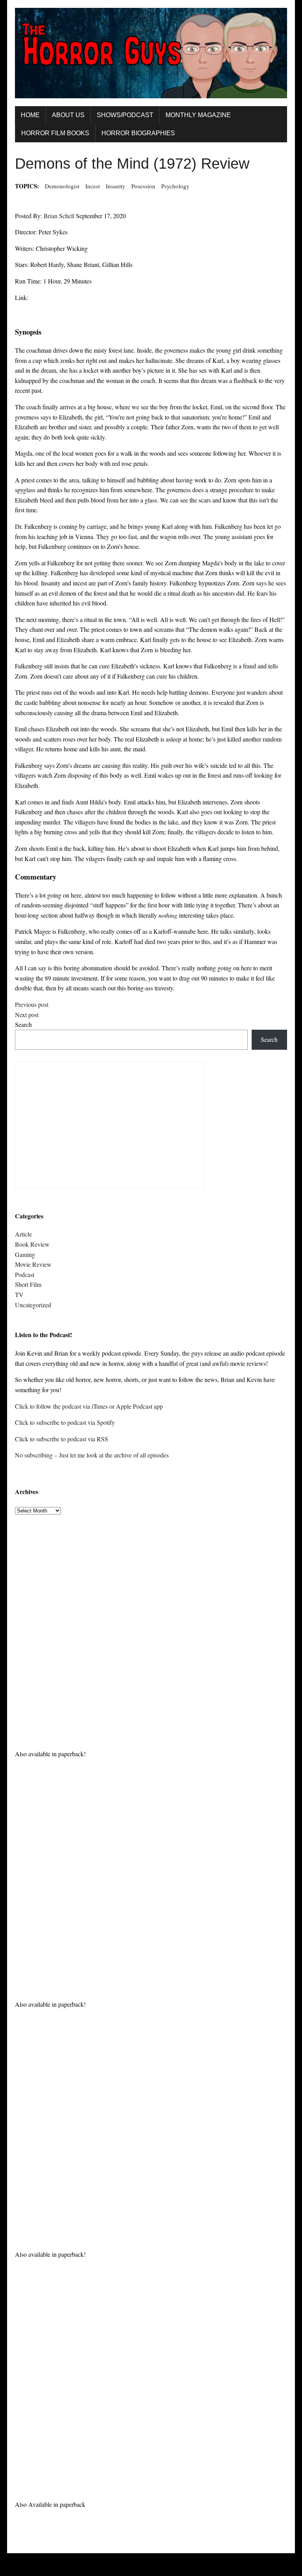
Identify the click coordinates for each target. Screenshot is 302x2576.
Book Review (32, 1244)
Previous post (32, 1004)
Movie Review (33, 1264)
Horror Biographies (138, 133)
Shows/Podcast (125, 115)
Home (30, 115)
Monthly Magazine (198, 115)
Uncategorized (33, 1305)
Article (23, 1234)
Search (23, 1024)
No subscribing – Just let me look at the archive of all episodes (92, 1455)
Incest (93, 186)
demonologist (62, 186)
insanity (116, 186)
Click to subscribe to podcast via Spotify (65, 1422)
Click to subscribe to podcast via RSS (62, 1439)
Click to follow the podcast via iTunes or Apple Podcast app (89, 1406)
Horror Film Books (55, 133)
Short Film (28, 1284)
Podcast (25, 1274)
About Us (68, 115)
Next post (27, 1015)
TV (19, 1294)
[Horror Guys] (151, 53)
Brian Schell (59, 216)
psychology (175, 186)
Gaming (25, 1254)
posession (143, 186)
